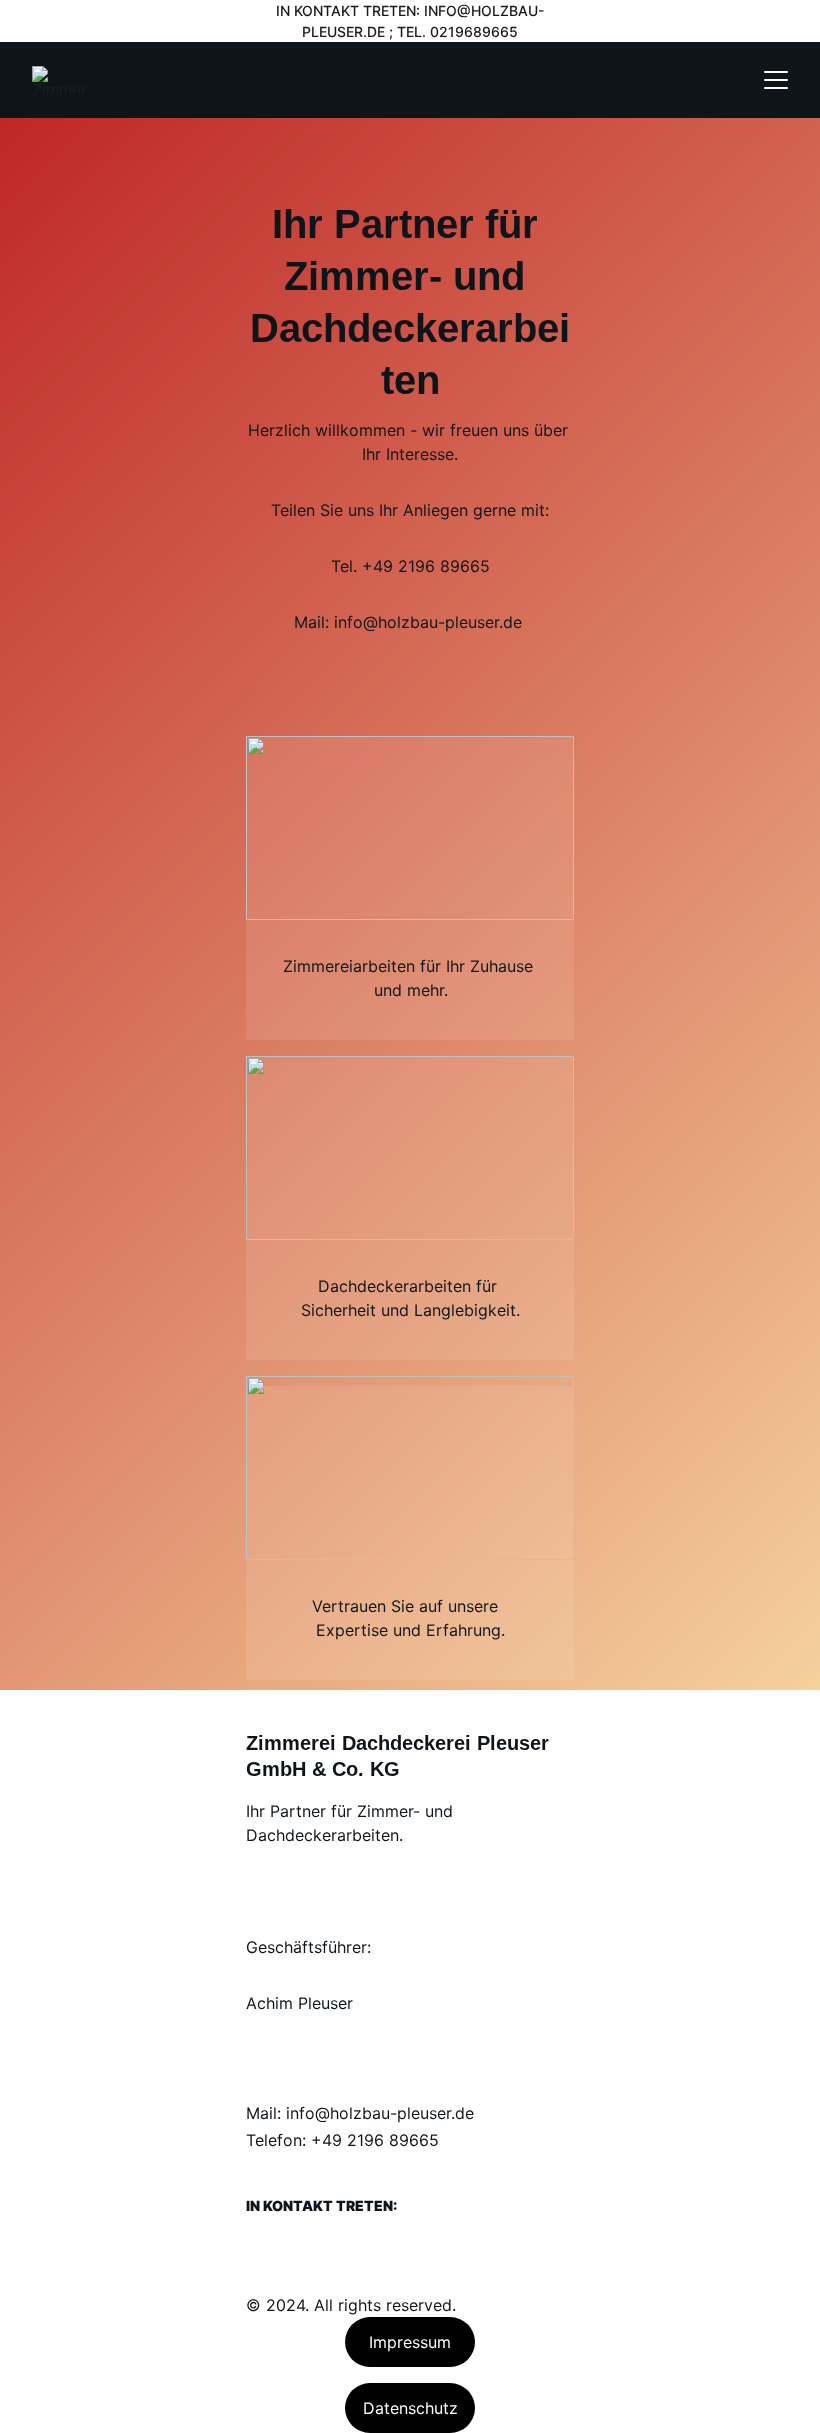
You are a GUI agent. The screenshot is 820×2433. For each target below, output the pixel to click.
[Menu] (776, 80)
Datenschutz (410, 2408)
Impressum (410, 2342)
